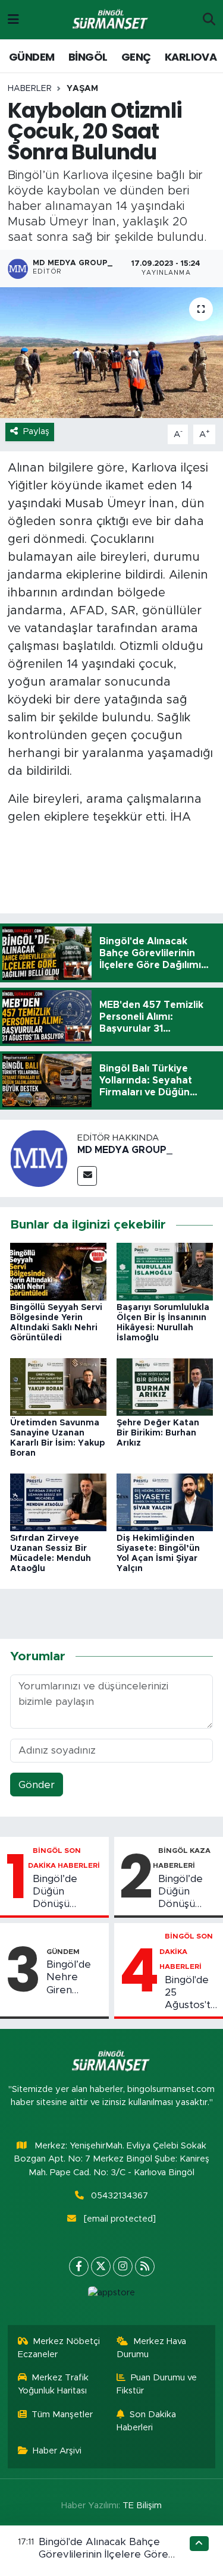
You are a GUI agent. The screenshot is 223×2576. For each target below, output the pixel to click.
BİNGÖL (88, 57)
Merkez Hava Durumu (151, 2348)
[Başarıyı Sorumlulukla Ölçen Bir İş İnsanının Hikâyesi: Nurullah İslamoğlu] (165, 1271)
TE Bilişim (142, 2506)
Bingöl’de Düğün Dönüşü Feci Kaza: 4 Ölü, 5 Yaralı (187, 1892)
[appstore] (112, 2296)
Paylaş (36, 431)
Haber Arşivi (57, 2451)
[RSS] (145, 2266)
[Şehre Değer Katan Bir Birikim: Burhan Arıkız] (165, 1386)
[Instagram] (123, 2266)
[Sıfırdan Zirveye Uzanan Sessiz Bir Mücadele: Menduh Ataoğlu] (58, 1502)
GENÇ (136, 57)
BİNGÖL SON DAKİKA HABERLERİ (186, 1951)
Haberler (30, 89)
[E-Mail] (87, 1176)
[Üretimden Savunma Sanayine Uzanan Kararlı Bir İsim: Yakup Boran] (58, 1386)
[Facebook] (79, 2266)
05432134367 (120, 2196)
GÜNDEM (32, 57)
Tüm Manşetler (62, 2415)
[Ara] (209, 20)
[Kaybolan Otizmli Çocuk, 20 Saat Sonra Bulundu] (111, 353)
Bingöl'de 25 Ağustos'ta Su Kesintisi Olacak (191, 1993)
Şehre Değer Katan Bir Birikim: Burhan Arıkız (158, 1433)
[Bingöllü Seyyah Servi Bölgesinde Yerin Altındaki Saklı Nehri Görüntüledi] (58, 1271)
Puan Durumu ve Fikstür (157, 2384)
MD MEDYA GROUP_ (125, 1150)
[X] (101, 2266)
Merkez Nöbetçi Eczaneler (59, 2348)
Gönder (37, 1785)
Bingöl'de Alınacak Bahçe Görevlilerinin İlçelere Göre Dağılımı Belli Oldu (103, 2555)
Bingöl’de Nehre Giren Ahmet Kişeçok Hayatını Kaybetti (69, 1978)
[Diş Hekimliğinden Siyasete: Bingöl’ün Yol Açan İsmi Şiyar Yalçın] (165, 1502)
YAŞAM (82, 89)
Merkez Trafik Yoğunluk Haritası (54, 2384)
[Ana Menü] (13, 19)
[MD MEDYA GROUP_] (39, 1158)
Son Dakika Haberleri (146, 2421)
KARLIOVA (191, 57)
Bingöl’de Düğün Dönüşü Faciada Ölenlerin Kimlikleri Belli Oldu (66, 1892)
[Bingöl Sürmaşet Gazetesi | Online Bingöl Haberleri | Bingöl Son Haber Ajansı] (111, 20)
